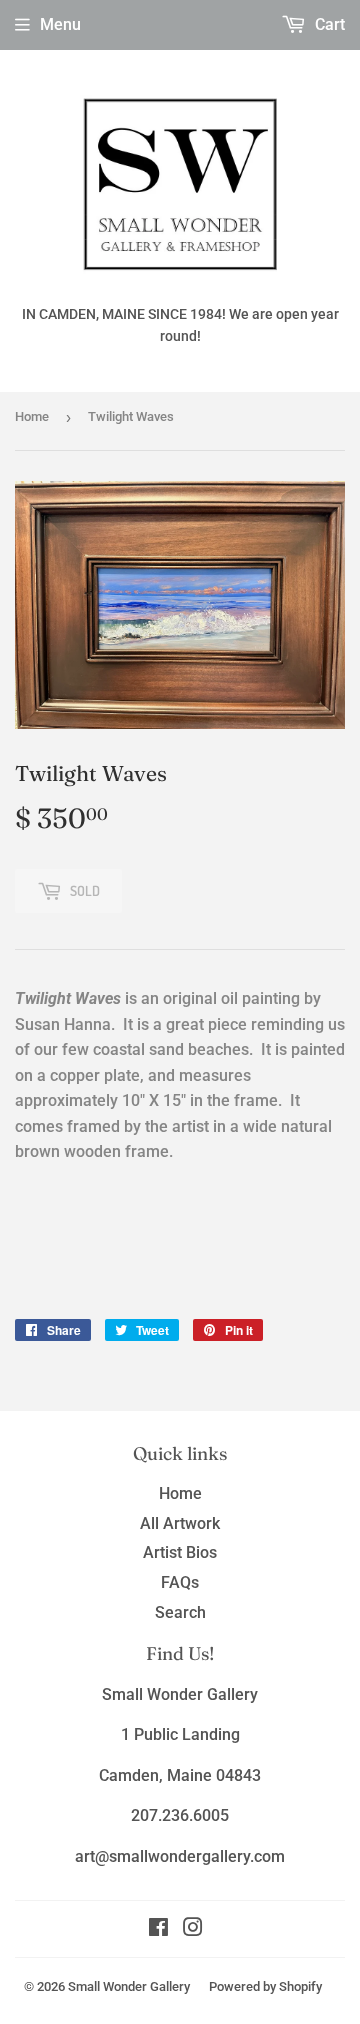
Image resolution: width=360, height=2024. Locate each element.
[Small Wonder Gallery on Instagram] (193, 1929)
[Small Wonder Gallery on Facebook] (158, 1929)
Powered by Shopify (265, 1986)
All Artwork (180, 1523)
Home (32, 416)
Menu (60, 24)
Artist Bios (180, 1552)
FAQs (180, 1582)
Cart (328, 24)
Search (180, 1612)
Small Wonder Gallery (129, 1986)
